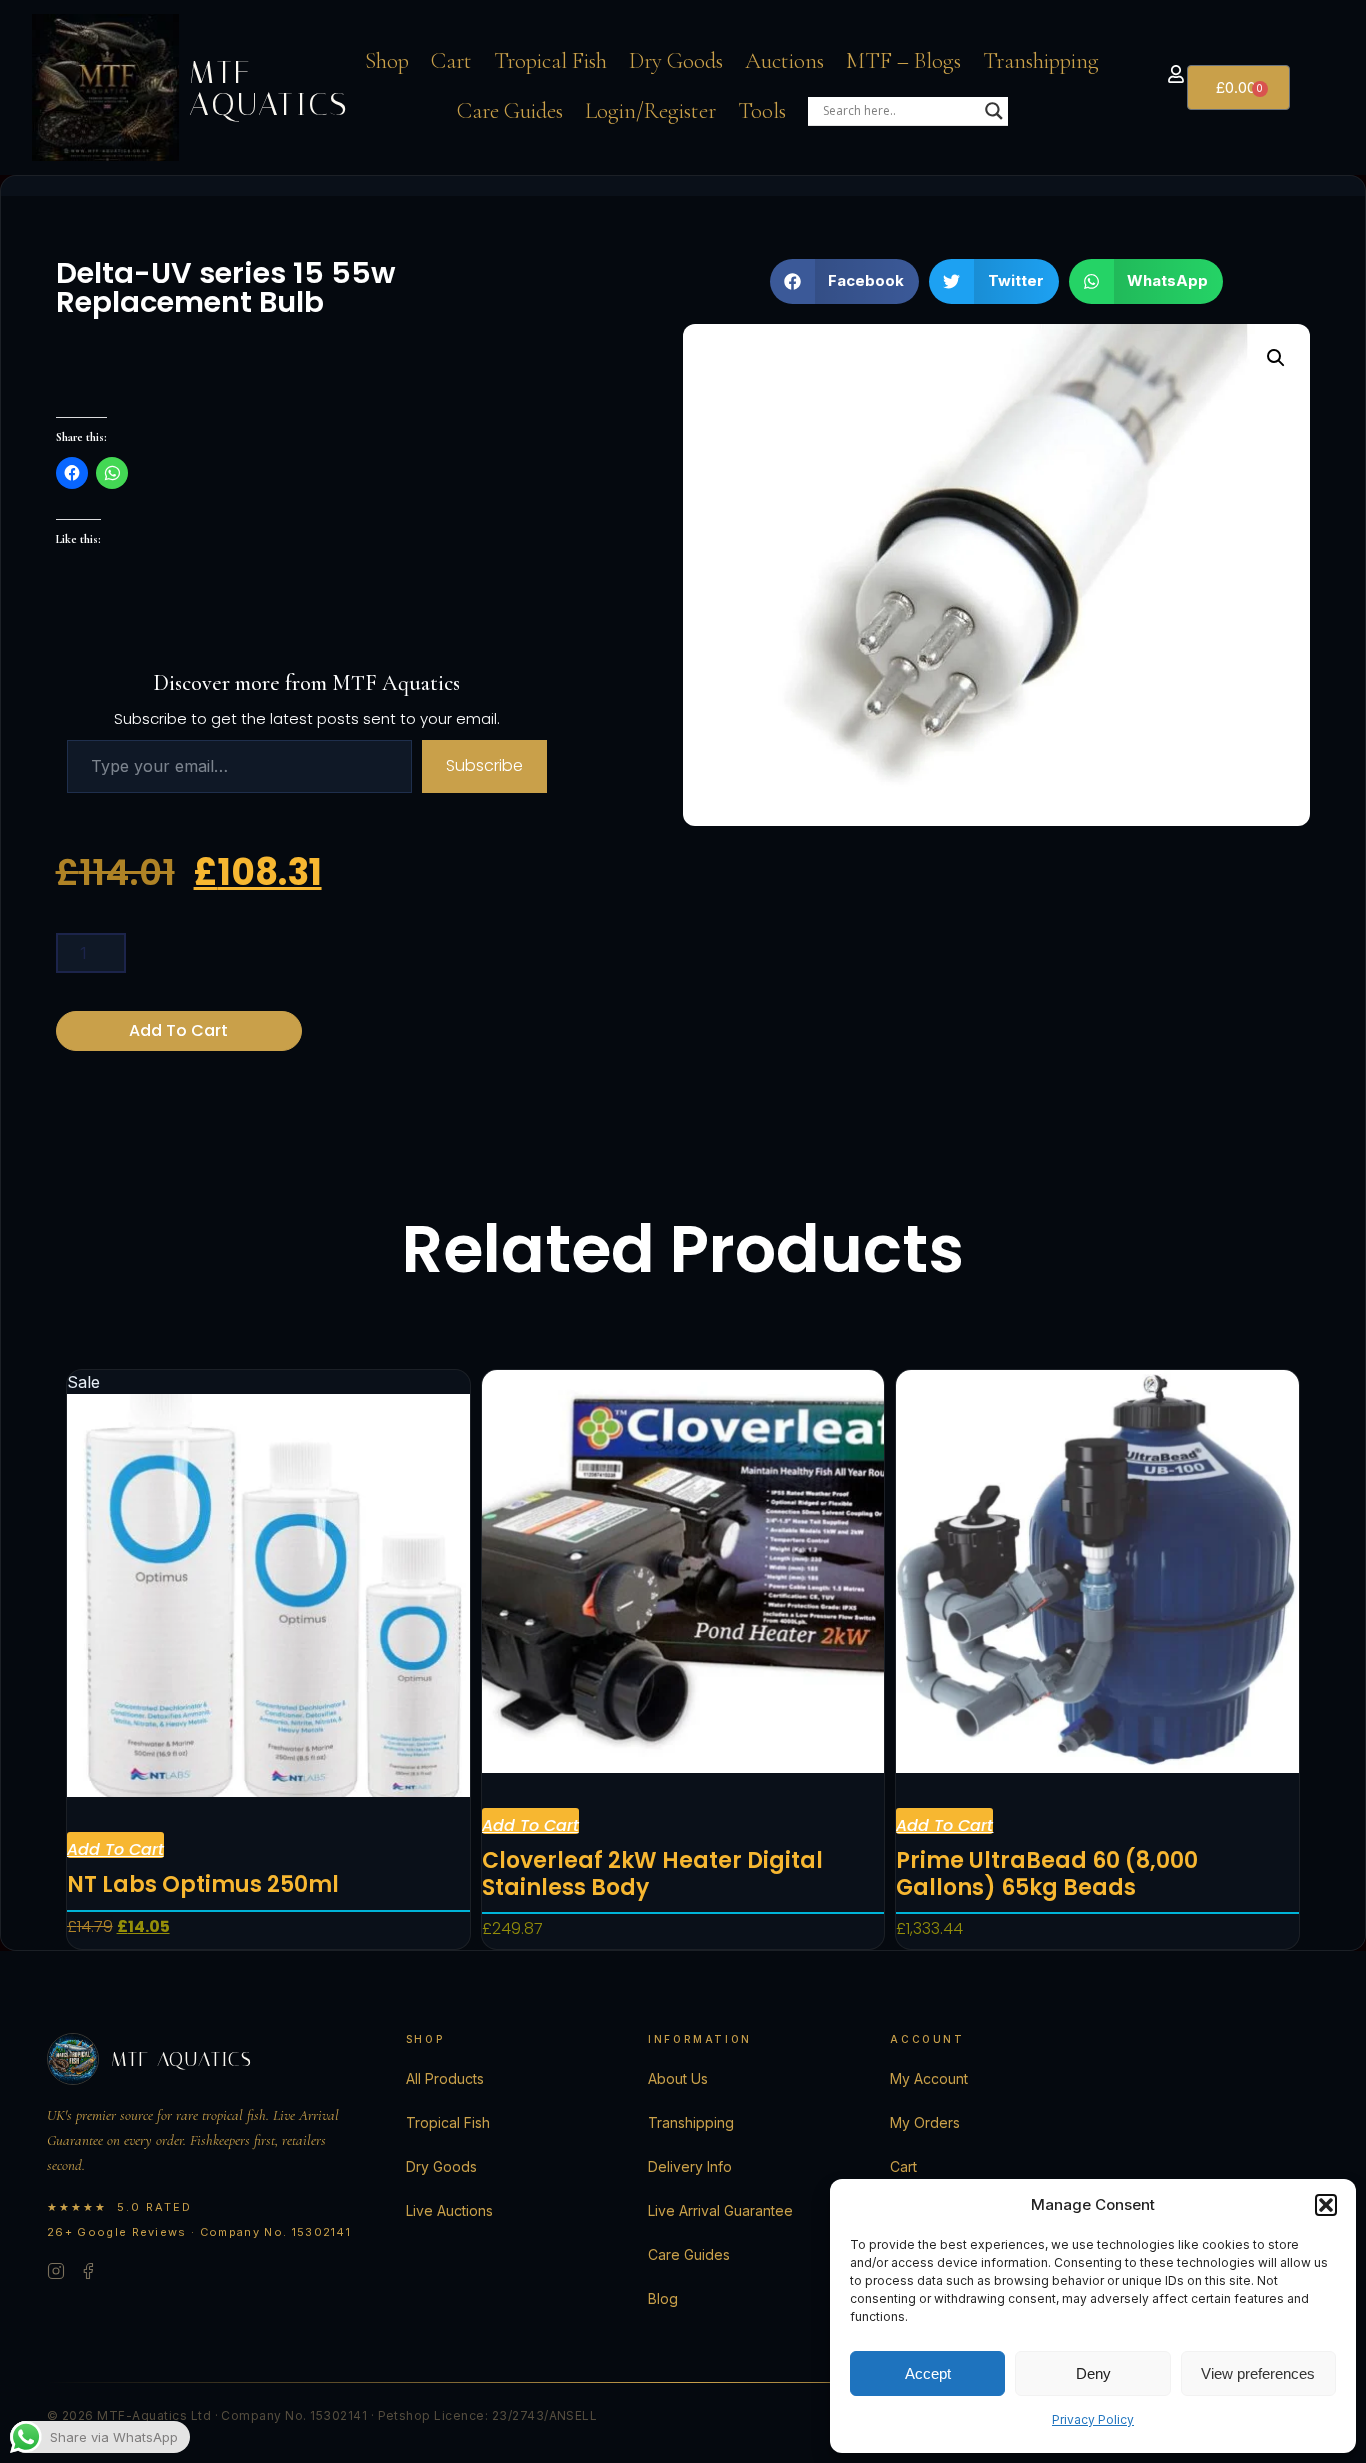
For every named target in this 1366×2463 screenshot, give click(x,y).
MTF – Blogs (903, 61)
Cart (451, 61)
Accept (928, 2373)
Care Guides (510, 111)
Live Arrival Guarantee (720, 2210)
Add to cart (178, 1030)
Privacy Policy (1093, 2419)
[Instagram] (56, 2274)
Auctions (784, 61)
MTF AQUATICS (268, 88)
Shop (387, 61)
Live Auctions (449, 2210)
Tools (762, 111)
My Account (929, 2078)
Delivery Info (690, 2166)
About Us (678, 2078)
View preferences (1258, 2373)
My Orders (925, 2122)
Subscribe (484, 765)
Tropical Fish (550, 61)
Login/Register (650, 111)
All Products (445, 2078)
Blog (663, 2298)
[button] (1326, 2205)
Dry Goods (676, 61)
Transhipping (1041, 61)
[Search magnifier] (994, 111)
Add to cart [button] (115, 1848)
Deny (1093, 2373)
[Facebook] (88, 2274)
